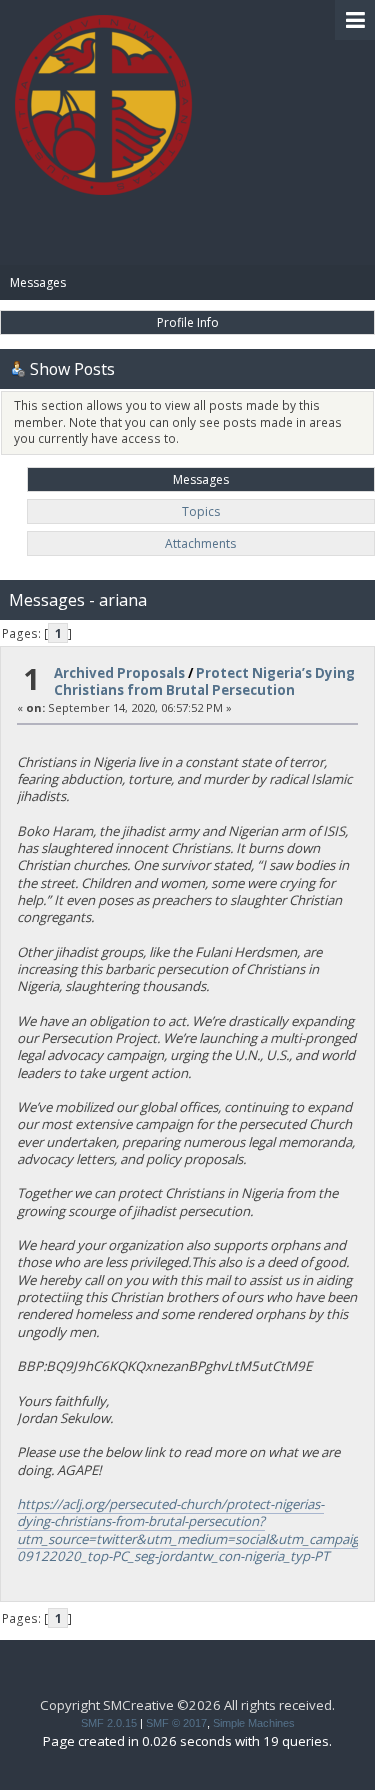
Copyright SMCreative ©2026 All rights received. (187, 1705)
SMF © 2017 (176, 1723)
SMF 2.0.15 (109, 1723)
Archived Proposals (119, 673)
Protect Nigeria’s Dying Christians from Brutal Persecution (204, 681)
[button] (355, 20)
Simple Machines (254, 1723)
